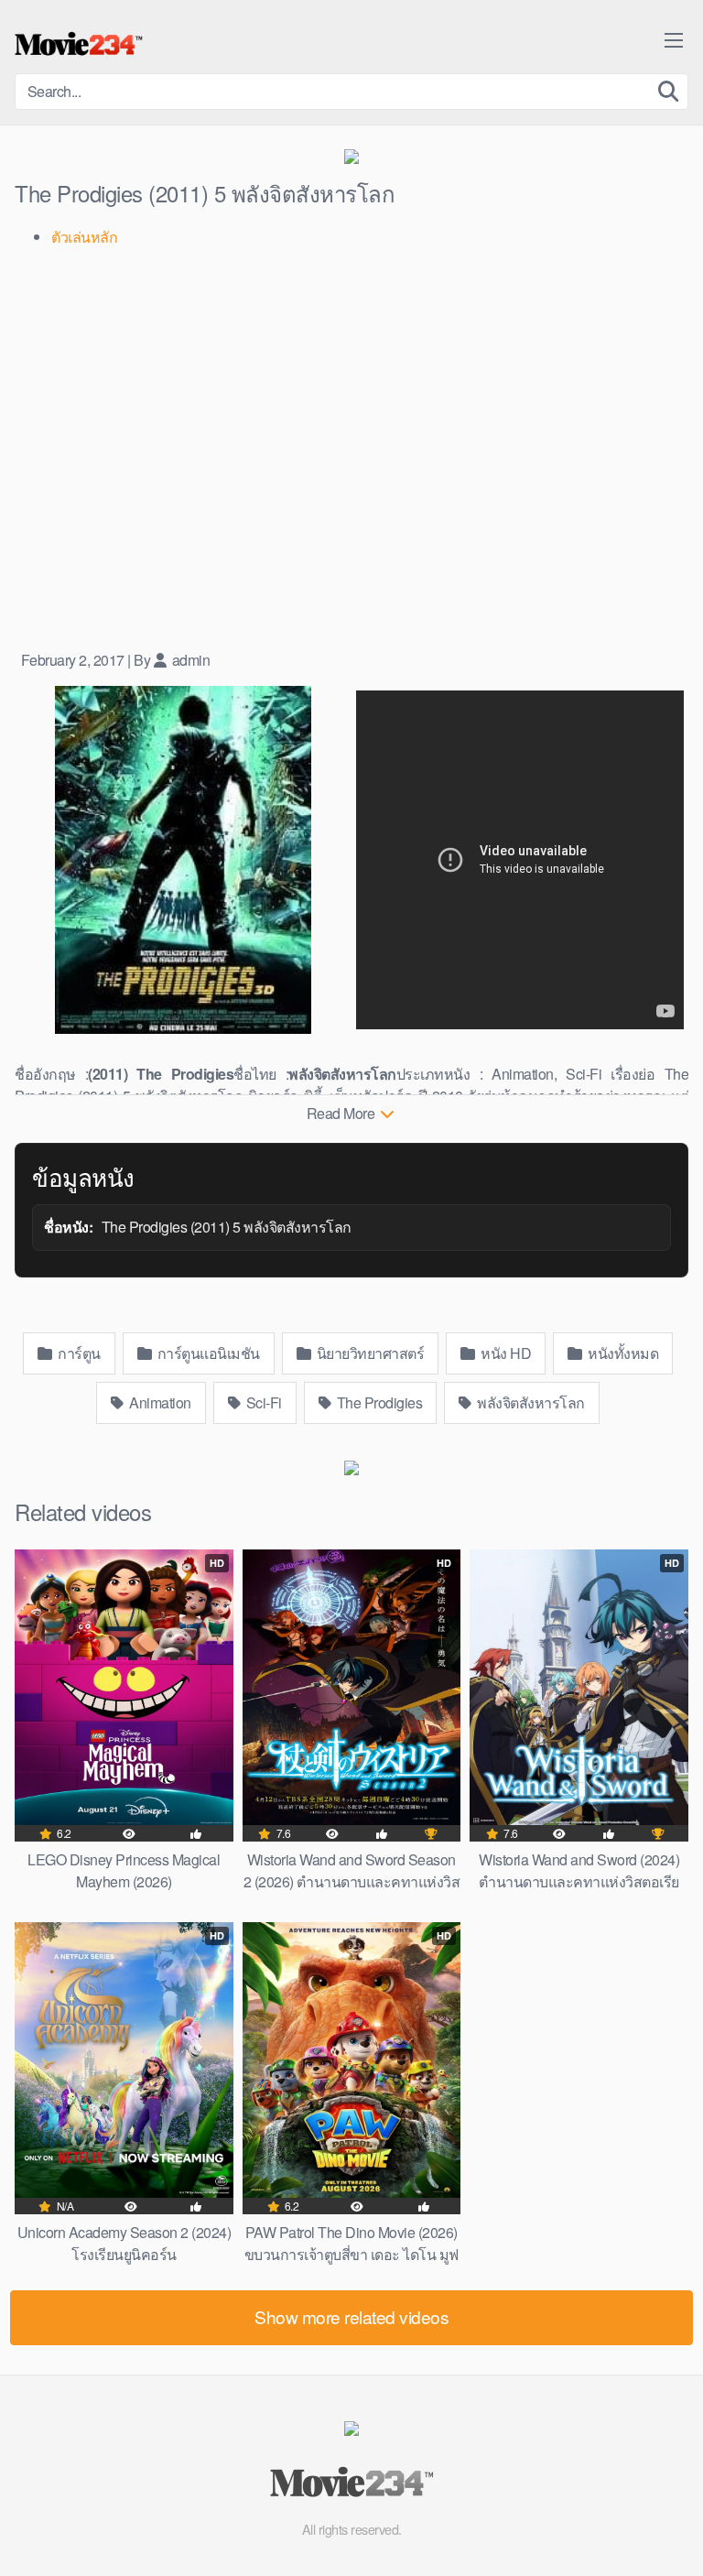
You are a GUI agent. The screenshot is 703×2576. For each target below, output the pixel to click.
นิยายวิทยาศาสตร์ (368, 1353)
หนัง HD (505, 1353)
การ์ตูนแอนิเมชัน (207, 1353)
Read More (342, 1113)
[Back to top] (671, 2536)
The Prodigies (378, 1402)
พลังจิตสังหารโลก (530, 1402)
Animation (159, 1402)
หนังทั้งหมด (622, 1353)
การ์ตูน (78, 1353)
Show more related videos (351, 2316)
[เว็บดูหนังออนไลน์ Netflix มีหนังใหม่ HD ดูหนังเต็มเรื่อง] (79, 44)
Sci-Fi (262, 1402)
